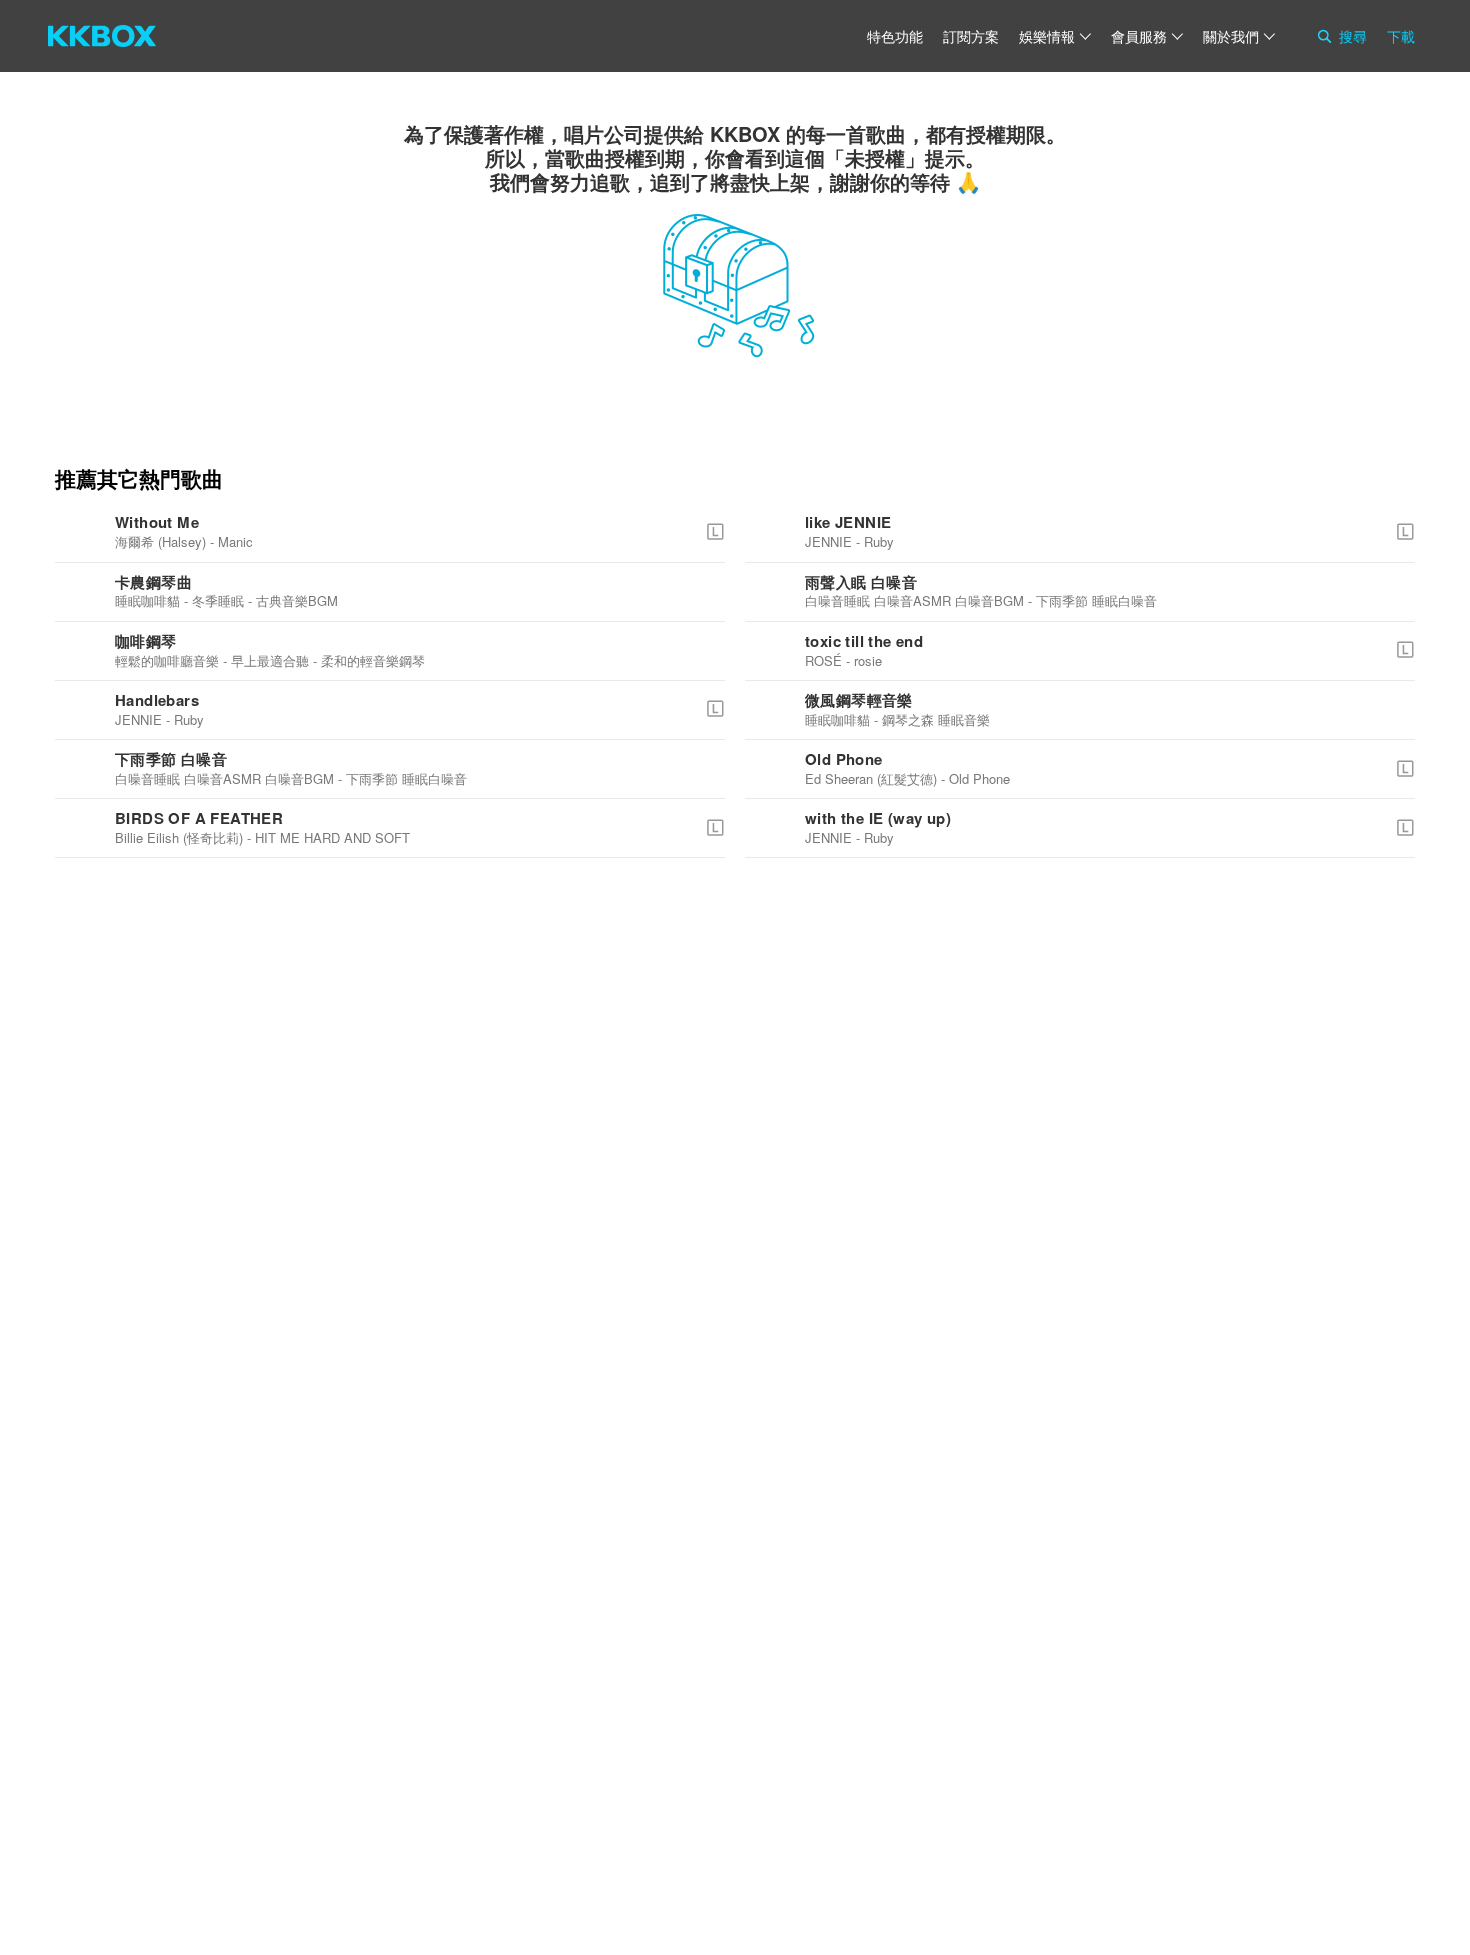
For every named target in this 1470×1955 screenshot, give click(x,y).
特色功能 (895, 36)
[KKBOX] (102, 36)
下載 (1401, 36)
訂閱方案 (971, 36)
